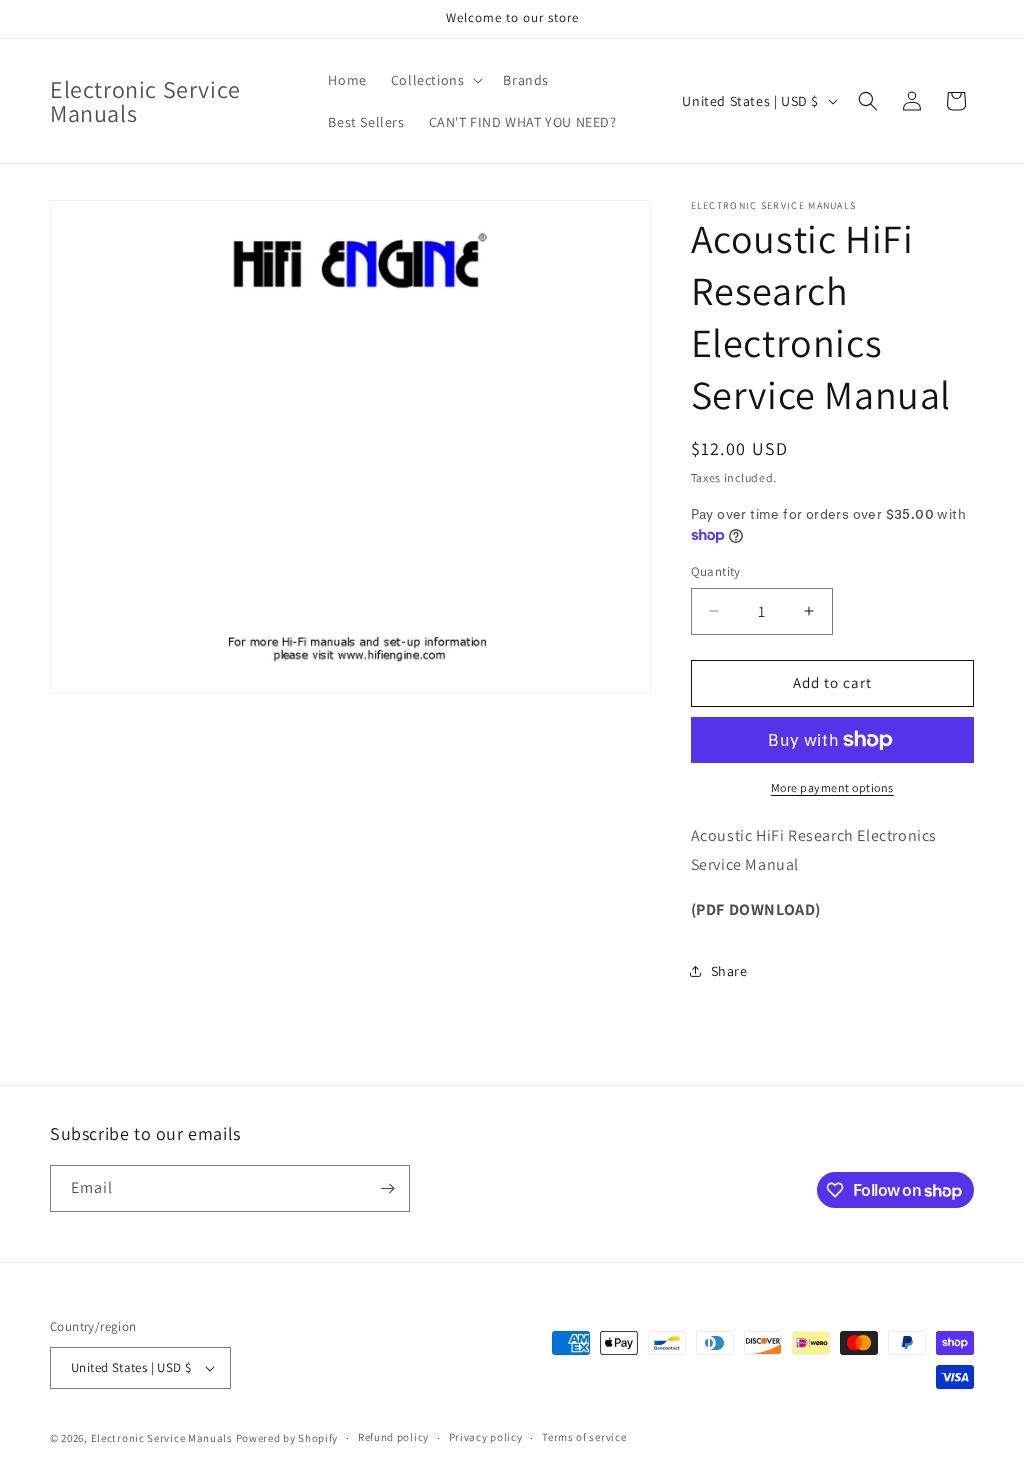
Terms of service (584, 1437)
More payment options (832, 787)
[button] (435, 80)
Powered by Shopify (287, 1438)
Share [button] (729, 971)
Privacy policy (486, 1437)
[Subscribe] (387, 1188)
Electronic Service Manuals (162, 1438)
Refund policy (393, 1437)
